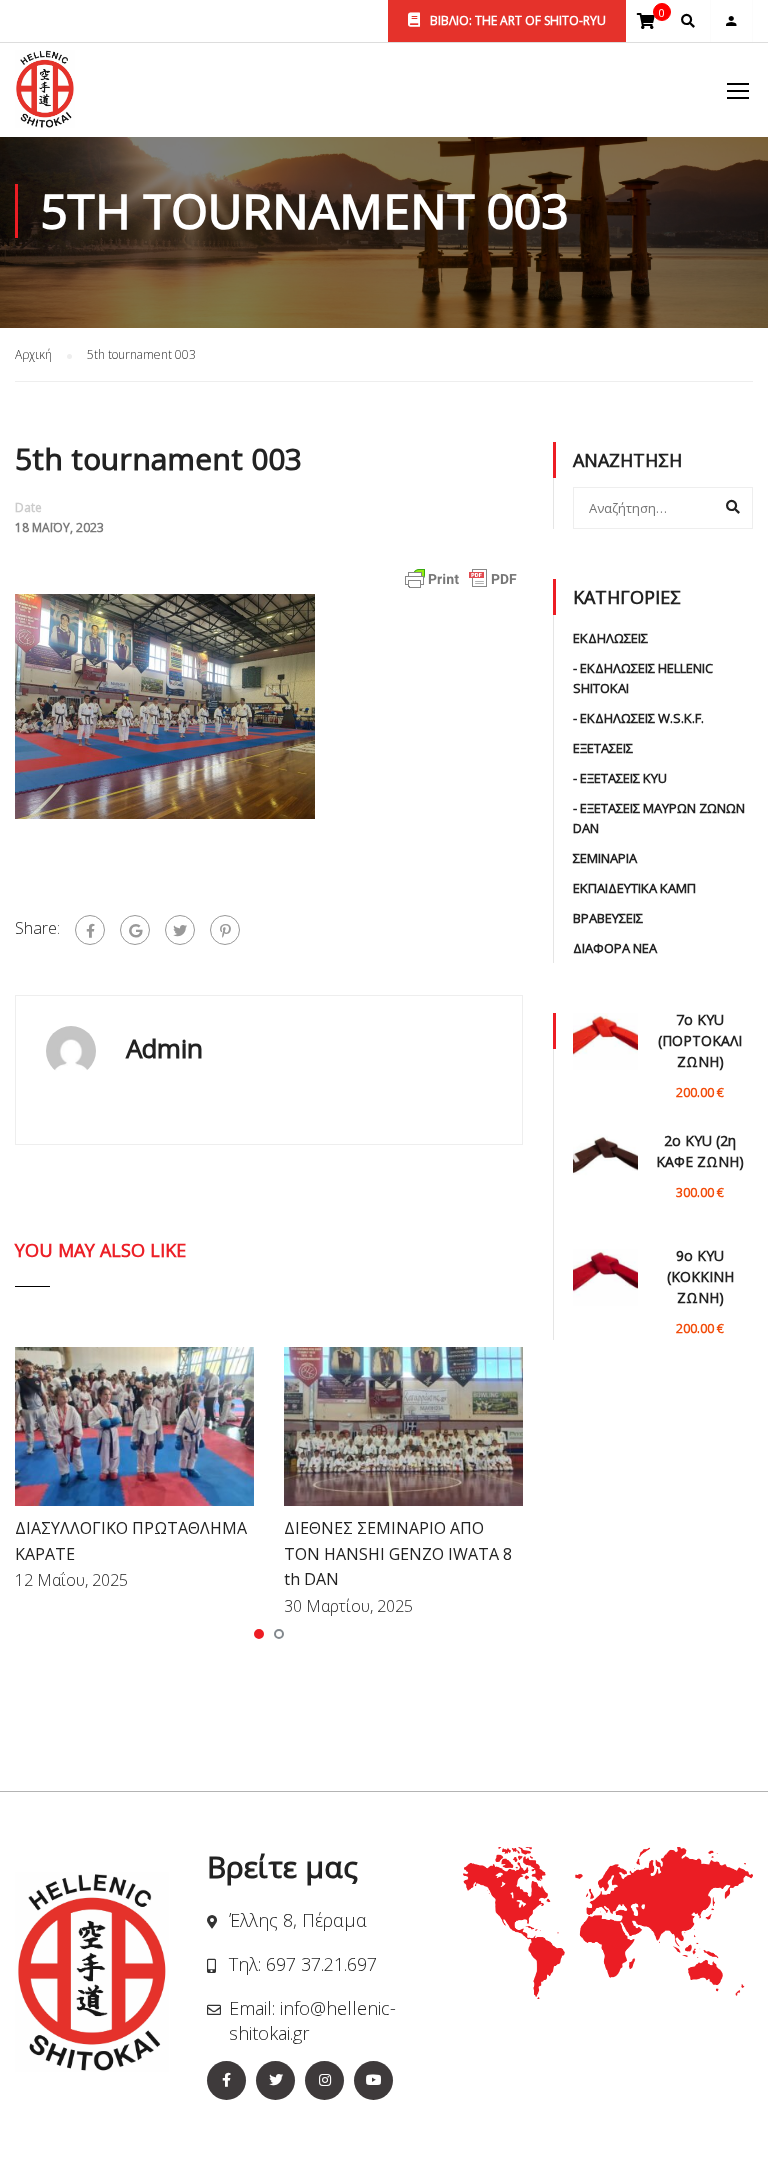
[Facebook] (90, 930)
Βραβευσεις (608, 918)
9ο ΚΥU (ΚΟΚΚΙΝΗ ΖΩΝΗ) (700, 1276)
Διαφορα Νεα (615, 948)
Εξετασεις (603, 748)
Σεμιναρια (605, 858)
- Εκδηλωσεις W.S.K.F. (638, 718)
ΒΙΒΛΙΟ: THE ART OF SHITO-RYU (516, 20)
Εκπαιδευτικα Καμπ (634, 888)
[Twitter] (180, 930)
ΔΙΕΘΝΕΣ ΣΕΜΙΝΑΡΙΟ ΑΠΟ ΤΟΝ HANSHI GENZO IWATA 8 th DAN (398, 1553)
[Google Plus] (135, 930)
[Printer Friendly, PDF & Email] (461, 576)
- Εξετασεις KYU (620, 778)
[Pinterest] (225, 930)
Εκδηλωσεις (610, 638)
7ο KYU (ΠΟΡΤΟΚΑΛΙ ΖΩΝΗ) (700, 1040)
